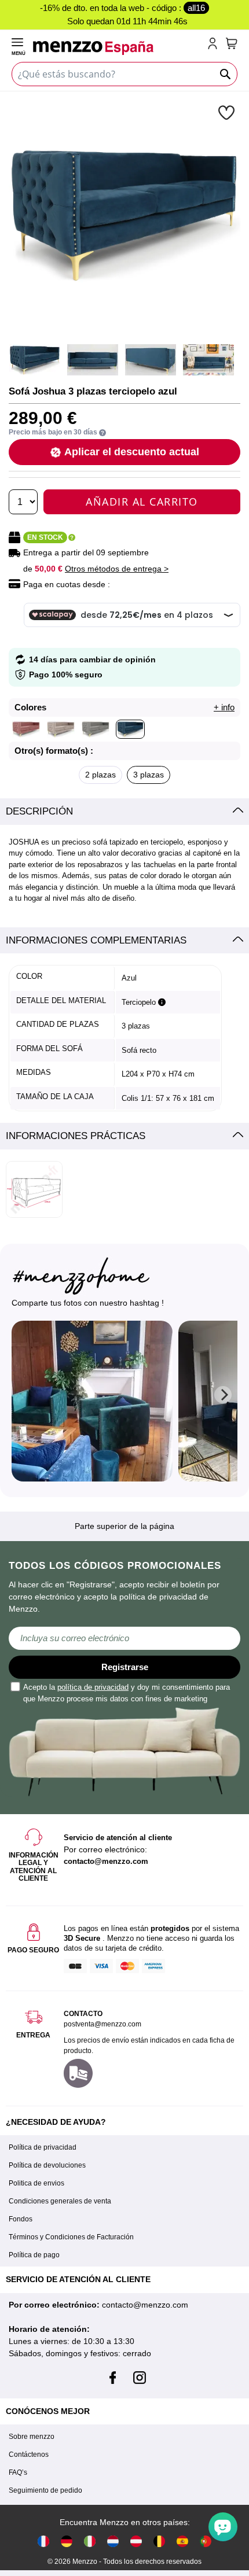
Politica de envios (36, 2183)
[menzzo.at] (136, 2540)
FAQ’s (18, 2472)
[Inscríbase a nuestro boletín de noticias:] (124, 1638)
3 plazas (149, 775)
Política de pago (34, 2255)
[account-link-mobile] (215, 45)
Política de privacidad (43, 2147)
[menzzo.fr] (43, 2540)
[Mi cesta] (232, 43)
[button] (228, 112)
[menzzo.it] (90, 2540)
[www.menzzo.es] (182, 2540)
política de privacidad (93, 1687)
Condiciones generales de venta (60, 2201)
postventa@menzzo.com (102, 2024)
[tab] (124, 812)
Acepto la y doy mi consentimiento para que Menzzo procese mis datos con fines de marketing (127, 1693)
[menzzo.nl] (113, 2540)
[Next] (223, 1395)
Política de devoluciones (47, 2165)
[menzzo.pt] (206, 2540)
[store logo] (118, 48)
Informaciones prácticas (76, 1136)
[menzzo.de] (67, 2540)
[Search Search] (226, 74)
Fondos (21, 2219)
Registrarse (125, 1667)
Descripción (39, 811)
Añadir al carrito (142, 502)
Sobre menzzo (32, 2437)
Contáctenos (29, 2455)
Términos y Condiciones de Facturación (71, 2237)
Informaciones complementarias (96, 940)
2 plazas (100, 775)
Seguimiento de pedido (45, 2490)
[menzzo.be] (159, 2540)
